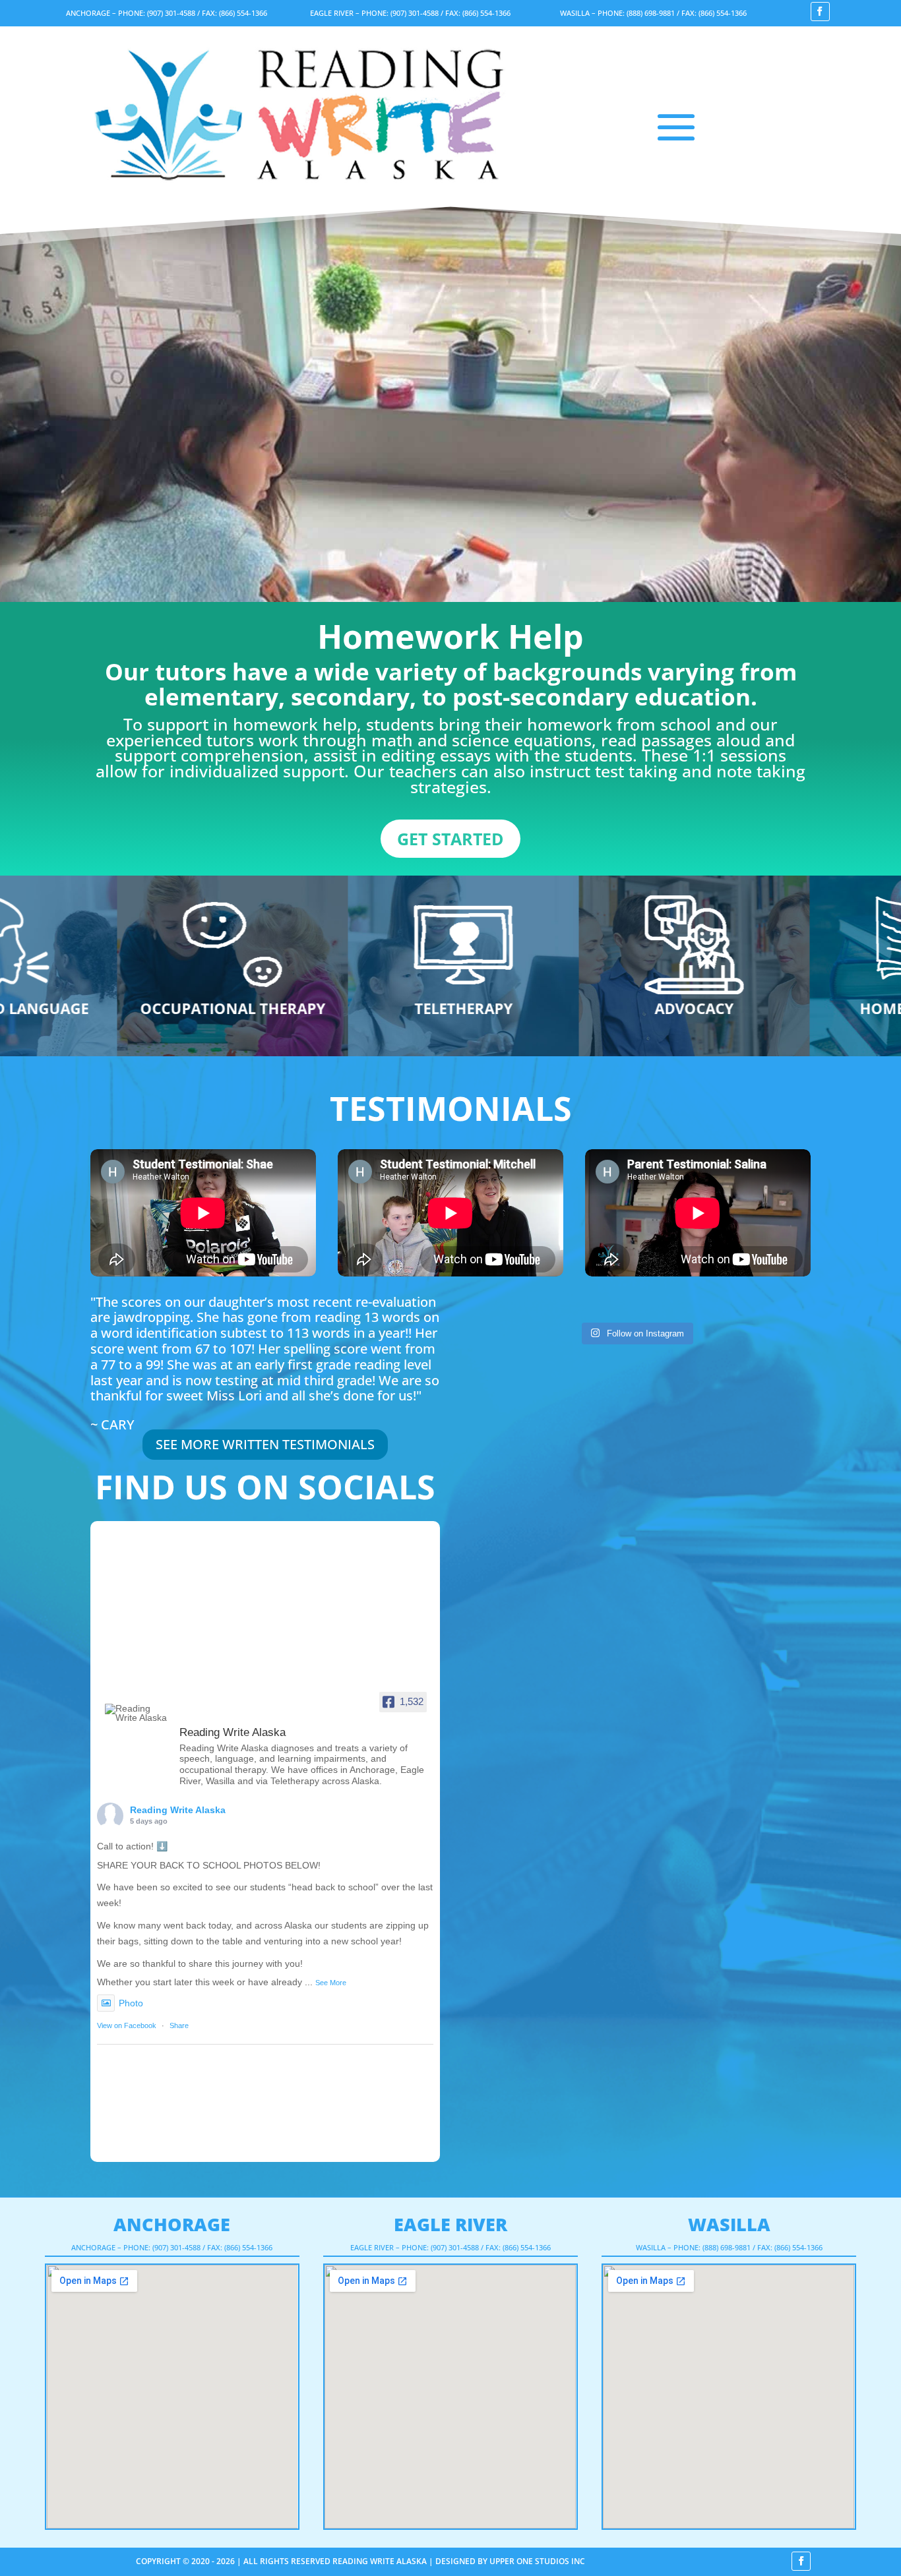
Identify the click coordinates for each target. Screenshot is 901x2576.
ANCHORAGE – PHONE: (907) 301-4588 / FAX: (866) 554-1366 (167, 13)
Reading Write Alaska (178, 1810)
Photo (131, 2003)
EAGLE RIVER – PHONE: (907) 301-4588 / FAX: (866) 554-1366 (410, 13)
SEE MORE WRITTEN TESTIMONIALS (265, 1444)
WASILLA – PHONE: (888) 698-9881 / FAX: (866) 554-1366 (653, 13)
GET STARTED (450, 839)
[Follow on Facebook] (820, 12)
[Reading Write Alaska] (137, 1713)
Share (179, 2025)
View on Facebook (127, 2025)
